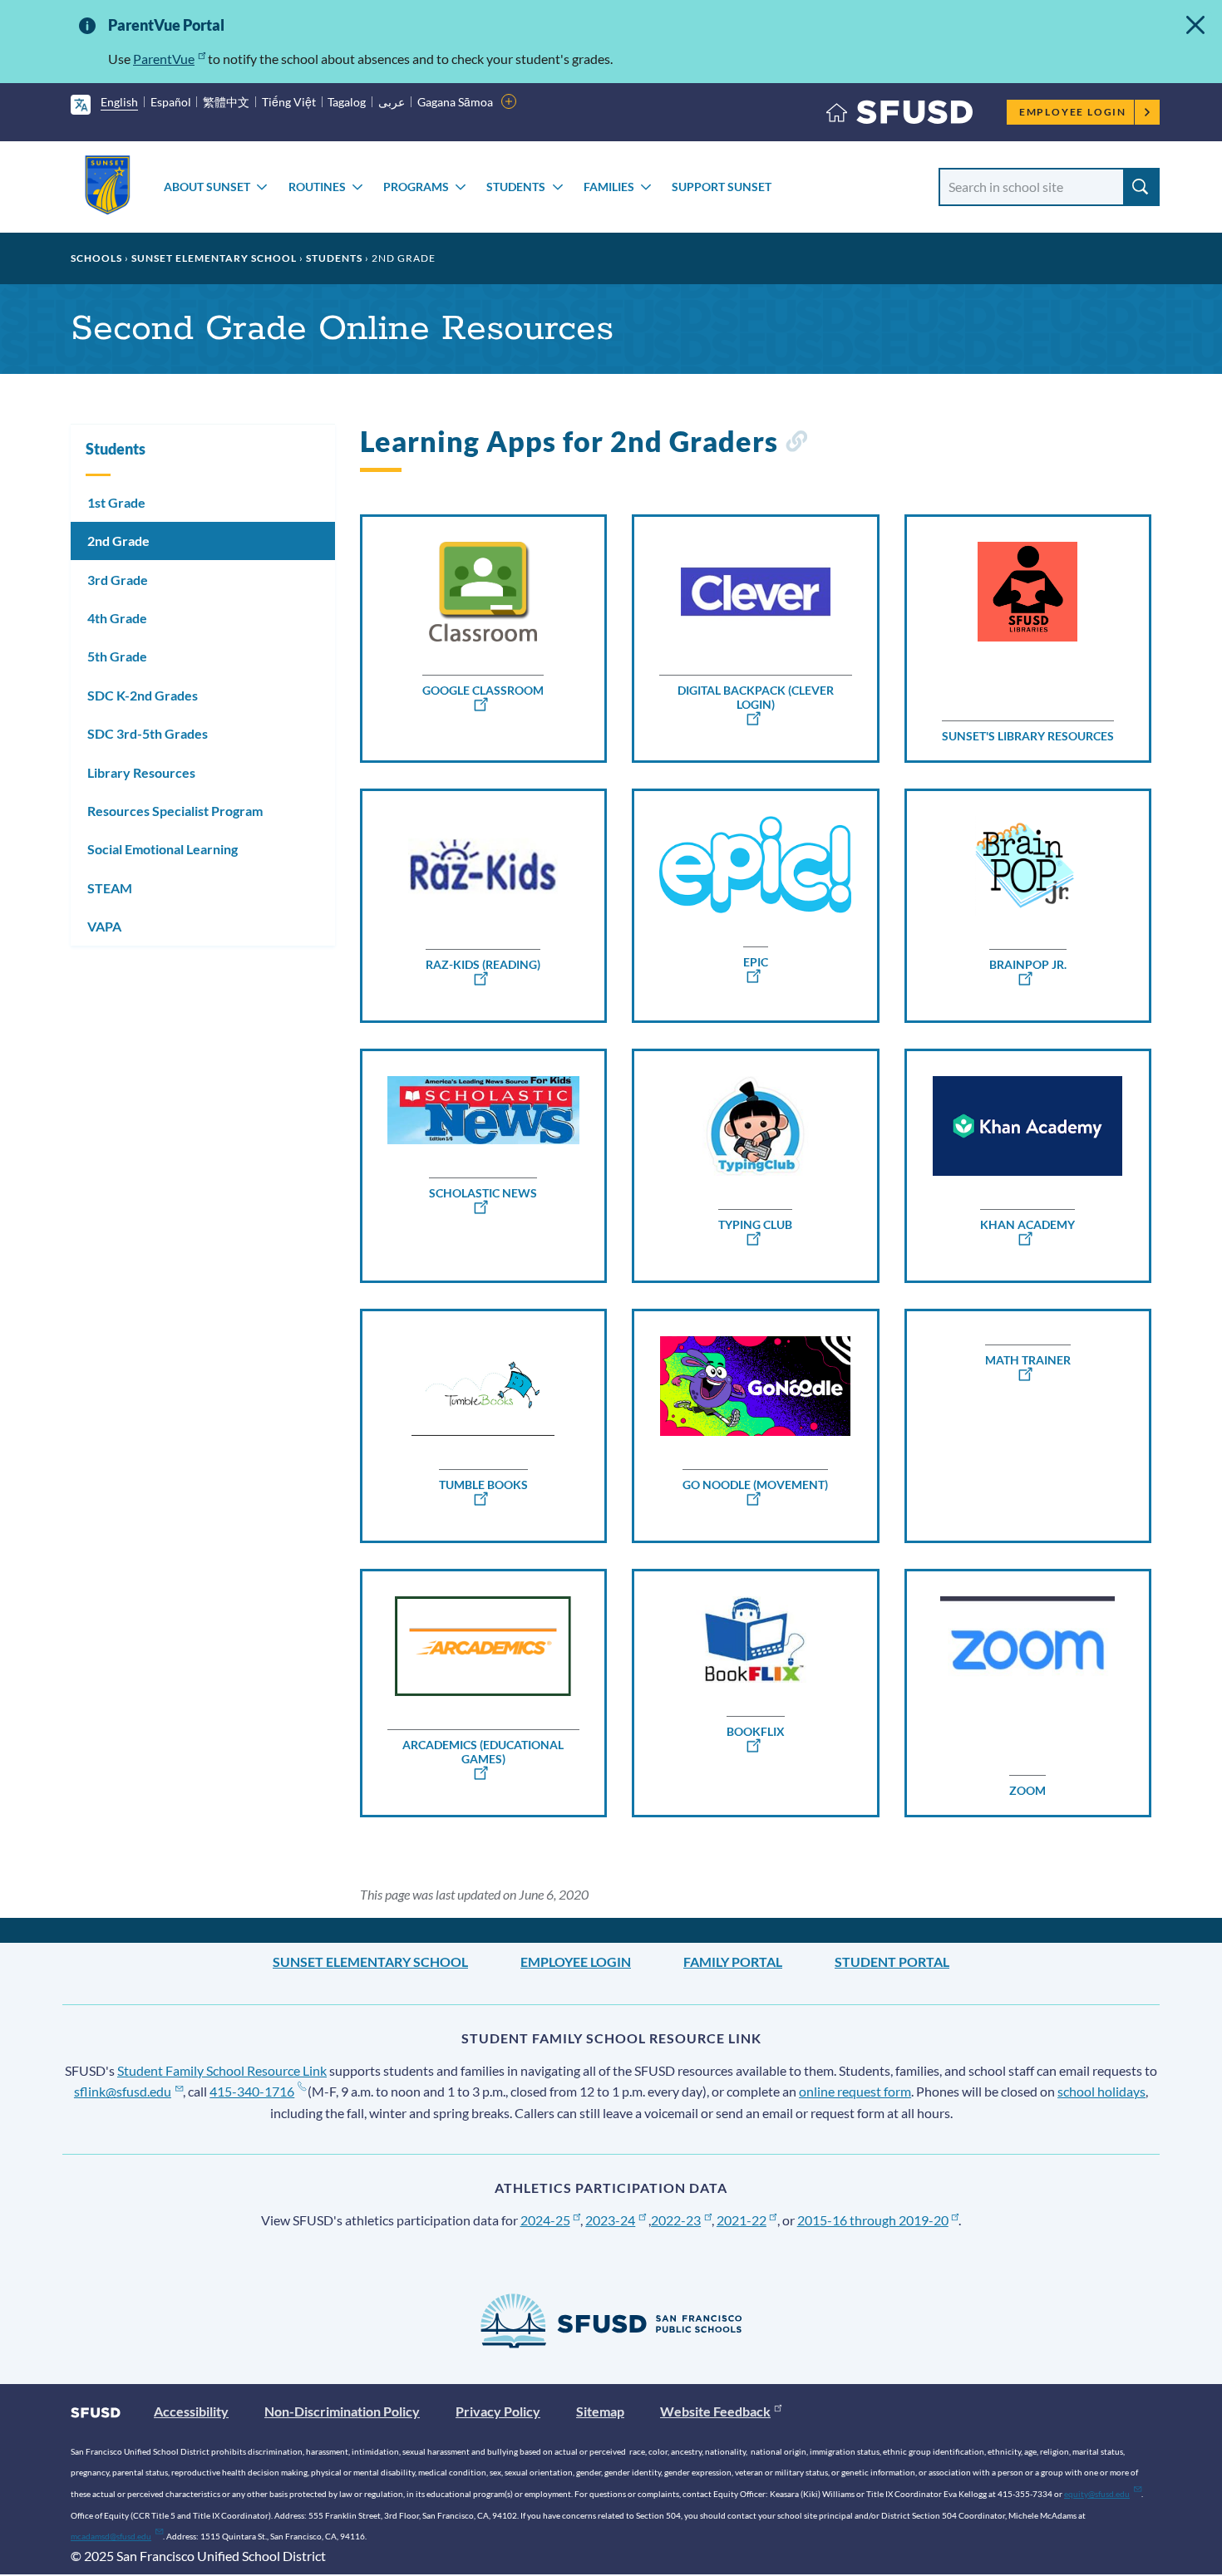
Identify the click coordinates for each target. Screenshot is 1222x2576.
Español (171, 102)
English (119, 102)
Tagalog (347, 102)
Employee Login (1073, 112)
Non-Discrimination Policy (342, 2411)
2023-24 (610, 2220)
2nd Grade (118, 541)
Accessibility (191, 2411)
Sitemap (600, 2411)
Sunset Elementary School (214, 258)
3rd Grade (118, 580)
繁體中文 (226, 102)
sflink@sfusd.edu (123, 2091)
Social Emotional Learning (163, 849)
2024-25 (545, 2220)
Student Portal (892, 1961)
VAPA (104, 926)
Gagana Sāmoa (455, 102)
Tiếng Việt (289, 102)
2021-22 (742, 2220)
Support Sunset (722, 187)
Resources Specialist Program (175, 811)
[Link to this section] (796, 444)
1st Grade (116, 502)
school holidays (1101, 2091)
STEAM (110, 888)
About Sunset (207, 187)
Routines (317, 187)
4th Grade (117, 618)
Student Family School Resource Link (222, 2070)
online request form (855, 2091)
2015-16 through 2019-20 (873, 2220)
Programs (416, 187)
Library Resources (141, 772)
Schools (96, 258)
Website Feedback (715, 2411)
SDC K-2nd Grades (143, 695)
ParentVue (164, 59)
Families (609, 187)
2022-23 (676, 2220)
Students (516, 187)
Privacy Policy (498, 2411)
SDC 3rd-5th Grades (148, 733)
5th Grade (117, 656)
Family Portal (733, 1961)
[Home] (899, 116)
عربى (392, 102)
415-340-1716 (252, 2091)
